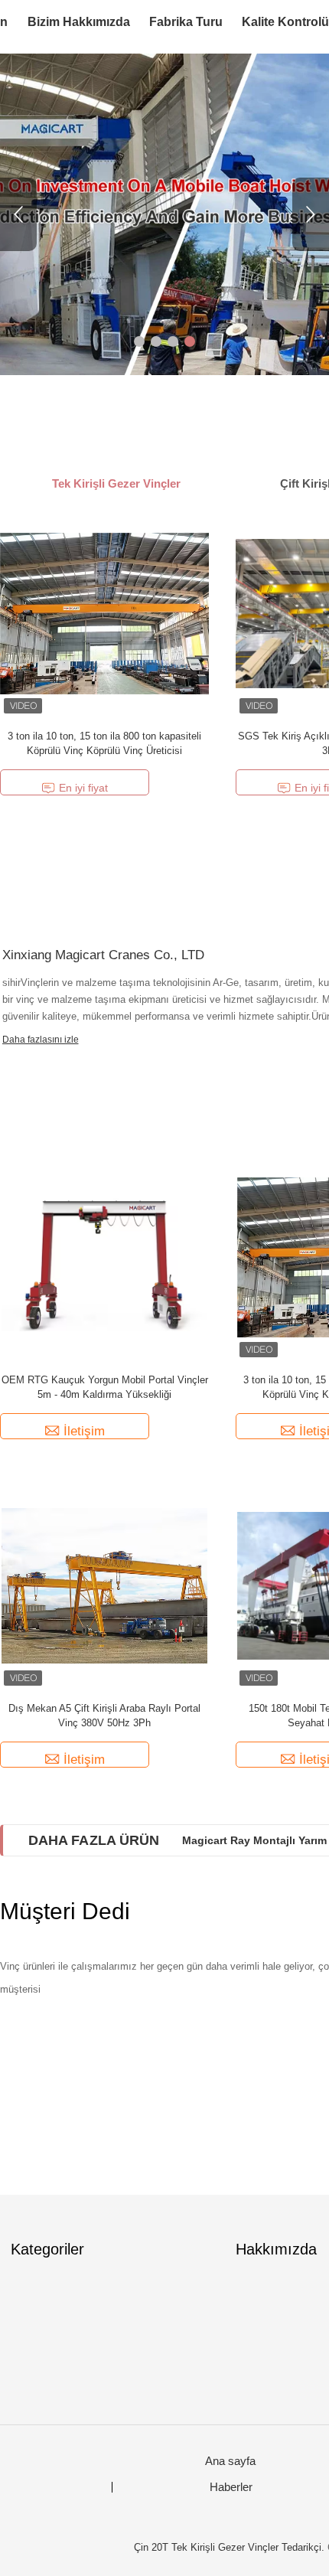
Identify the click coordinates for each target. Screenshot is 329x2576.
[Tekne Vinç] (164, 214)
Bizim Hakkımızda (79, 22)
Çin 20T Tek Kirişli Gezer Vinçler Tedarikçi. (231, 2547)
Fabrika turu (186, 22)
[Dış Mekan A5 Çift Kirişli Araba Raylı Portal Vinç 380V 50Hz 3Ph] (105, 1585)
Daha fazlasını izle (41, 1040)
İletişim (84, 1431)
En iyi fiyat (83, 788)
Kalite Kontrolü (285, 22)
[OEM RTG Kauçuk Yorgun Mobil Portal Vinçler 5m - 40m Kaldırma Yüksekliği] (105, 1257)
